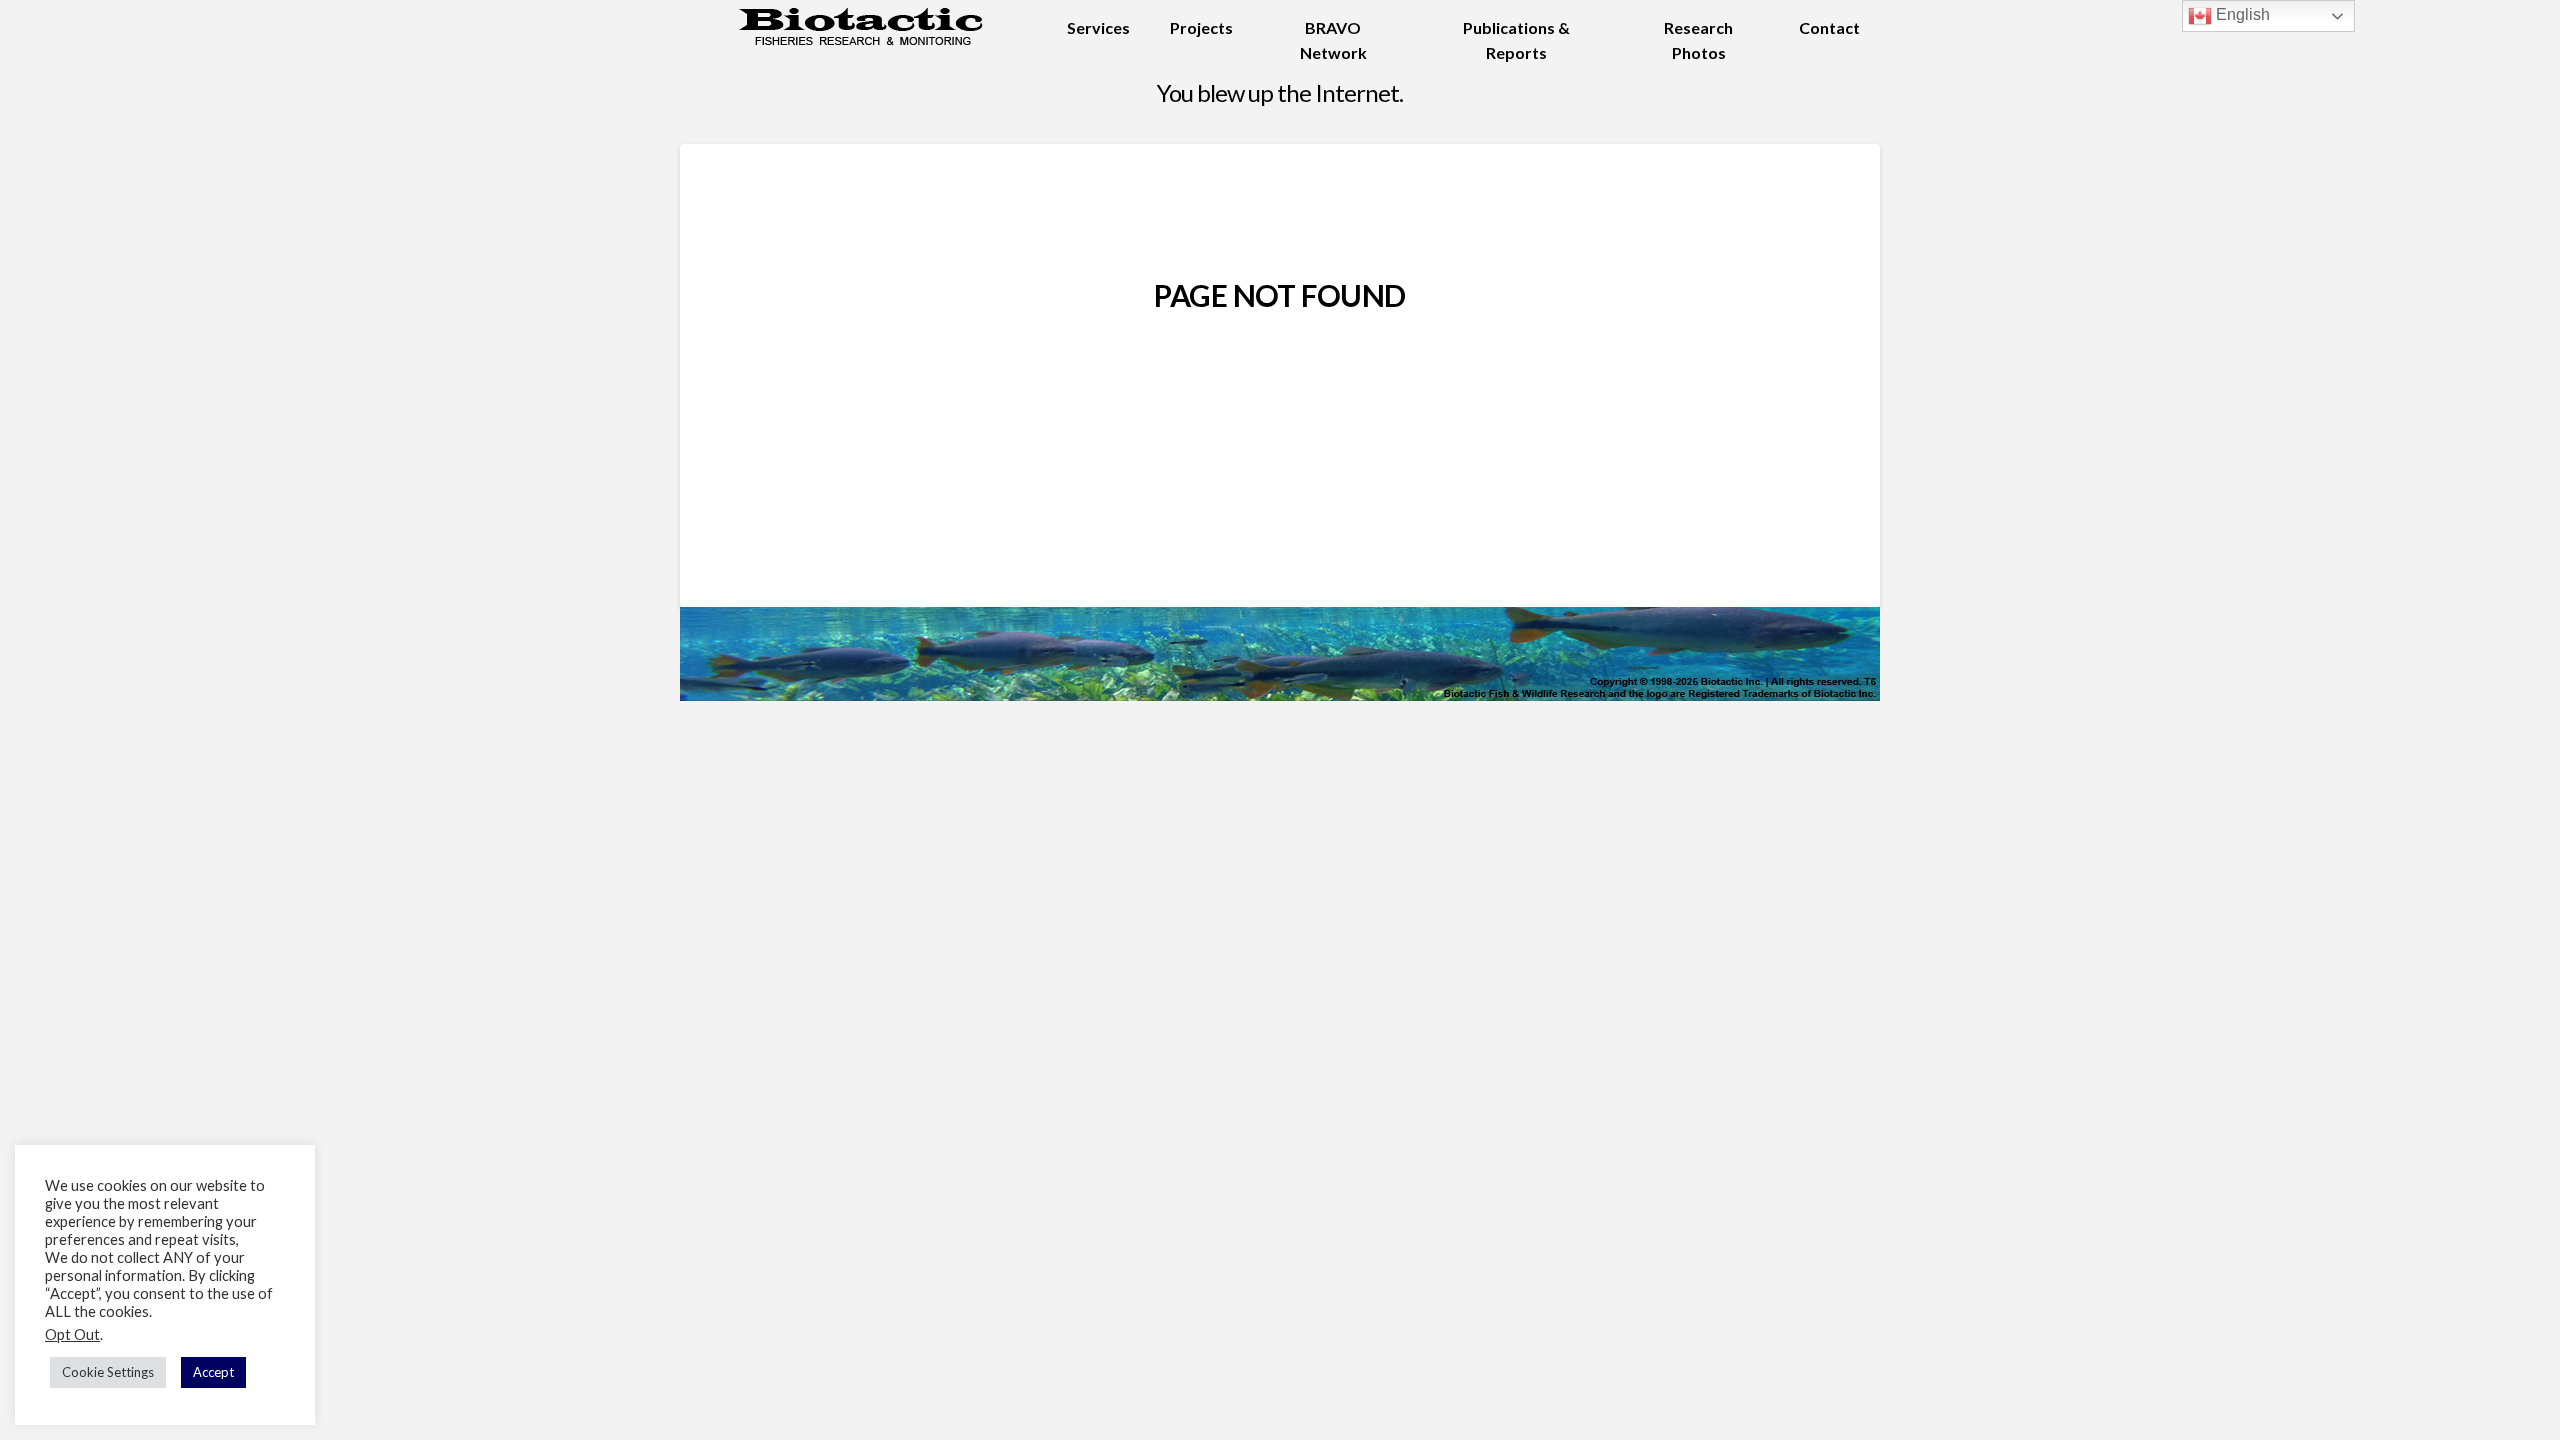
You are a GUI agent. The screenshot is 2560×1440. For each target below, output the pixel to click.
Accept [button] (213, 1372)
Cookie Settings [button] (108, 1372)
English (2241, 14)
